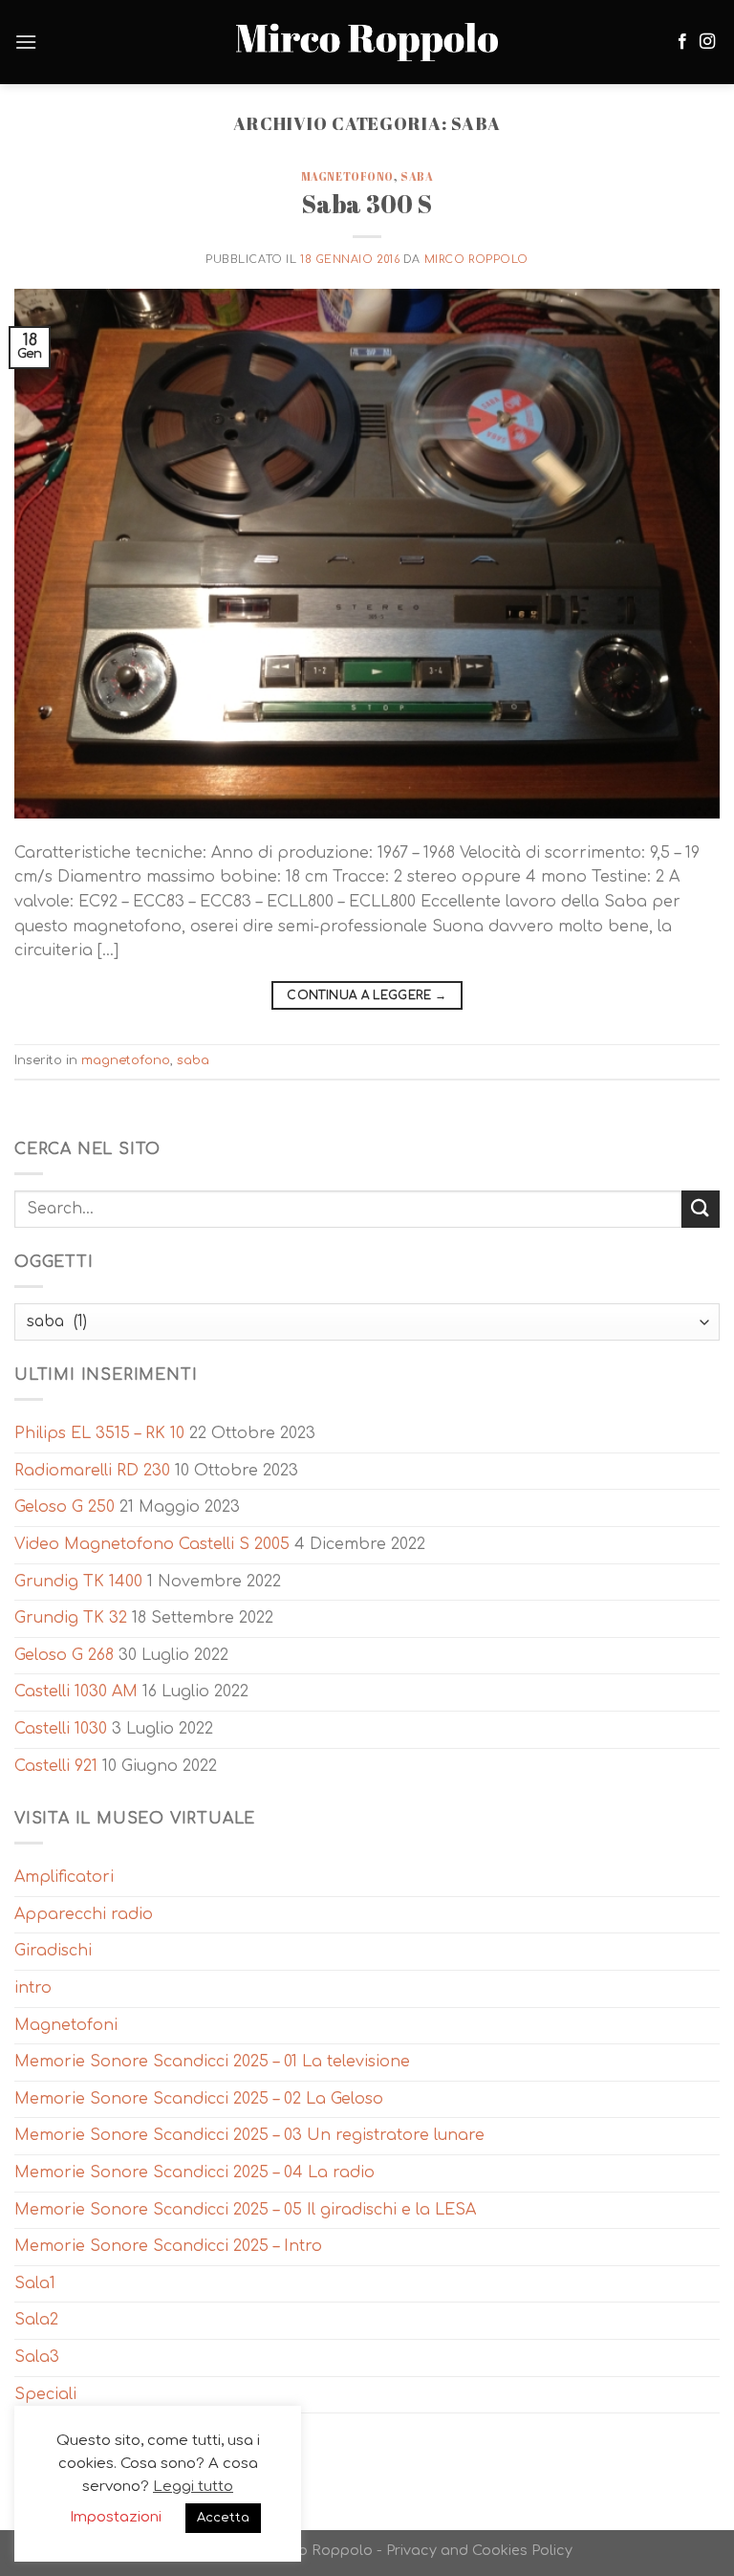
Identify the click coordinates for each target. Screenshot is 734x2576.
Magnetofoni (66, 2025)
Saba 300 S (367, 204)
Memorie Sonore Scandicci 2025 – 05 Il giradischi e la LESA (245, 2210)
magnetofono (347, 176)
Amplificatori (64, 1877)
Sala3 (37, 2357)
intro (33, 1988)
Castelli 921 (56, 1766)
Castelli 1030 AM (76, 1692)
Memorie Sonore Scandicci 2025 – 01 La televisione (212, 2062)
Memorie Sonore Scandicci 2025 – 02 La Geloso (199, 2099)
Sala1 (35, 2283)
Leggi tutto (193, 2487)
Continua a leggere (367, 995)
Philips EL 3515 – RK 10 (99, 1433)
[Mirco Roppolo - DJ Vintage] (367, 43)
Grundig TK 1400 (78, 1582)
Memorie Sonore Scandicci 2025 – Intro (168, 2246)
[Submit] (701, 1209)
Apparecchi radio (84, 1914)
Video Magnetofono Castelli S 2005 (152, 1544)
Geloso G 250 (65, 1507)
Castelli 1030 (61, 1729)
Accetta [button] (223, 2518)
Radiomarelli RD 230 (92, 1471)
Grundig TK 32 (71, 1618)
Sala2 (36, 2320)
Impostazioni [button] (116, 2517)
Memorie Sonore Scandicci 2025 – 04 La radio (194, 2172)
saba (417, 176)
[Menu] (26, 42)
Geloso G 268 (64, 1655)
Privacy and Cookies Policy (479, 2550)
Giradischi (53, 1951)
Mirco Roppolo (476, 260)
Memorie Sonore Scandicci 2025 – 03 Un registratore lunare (249, 2135)
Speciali (45, 2394)
